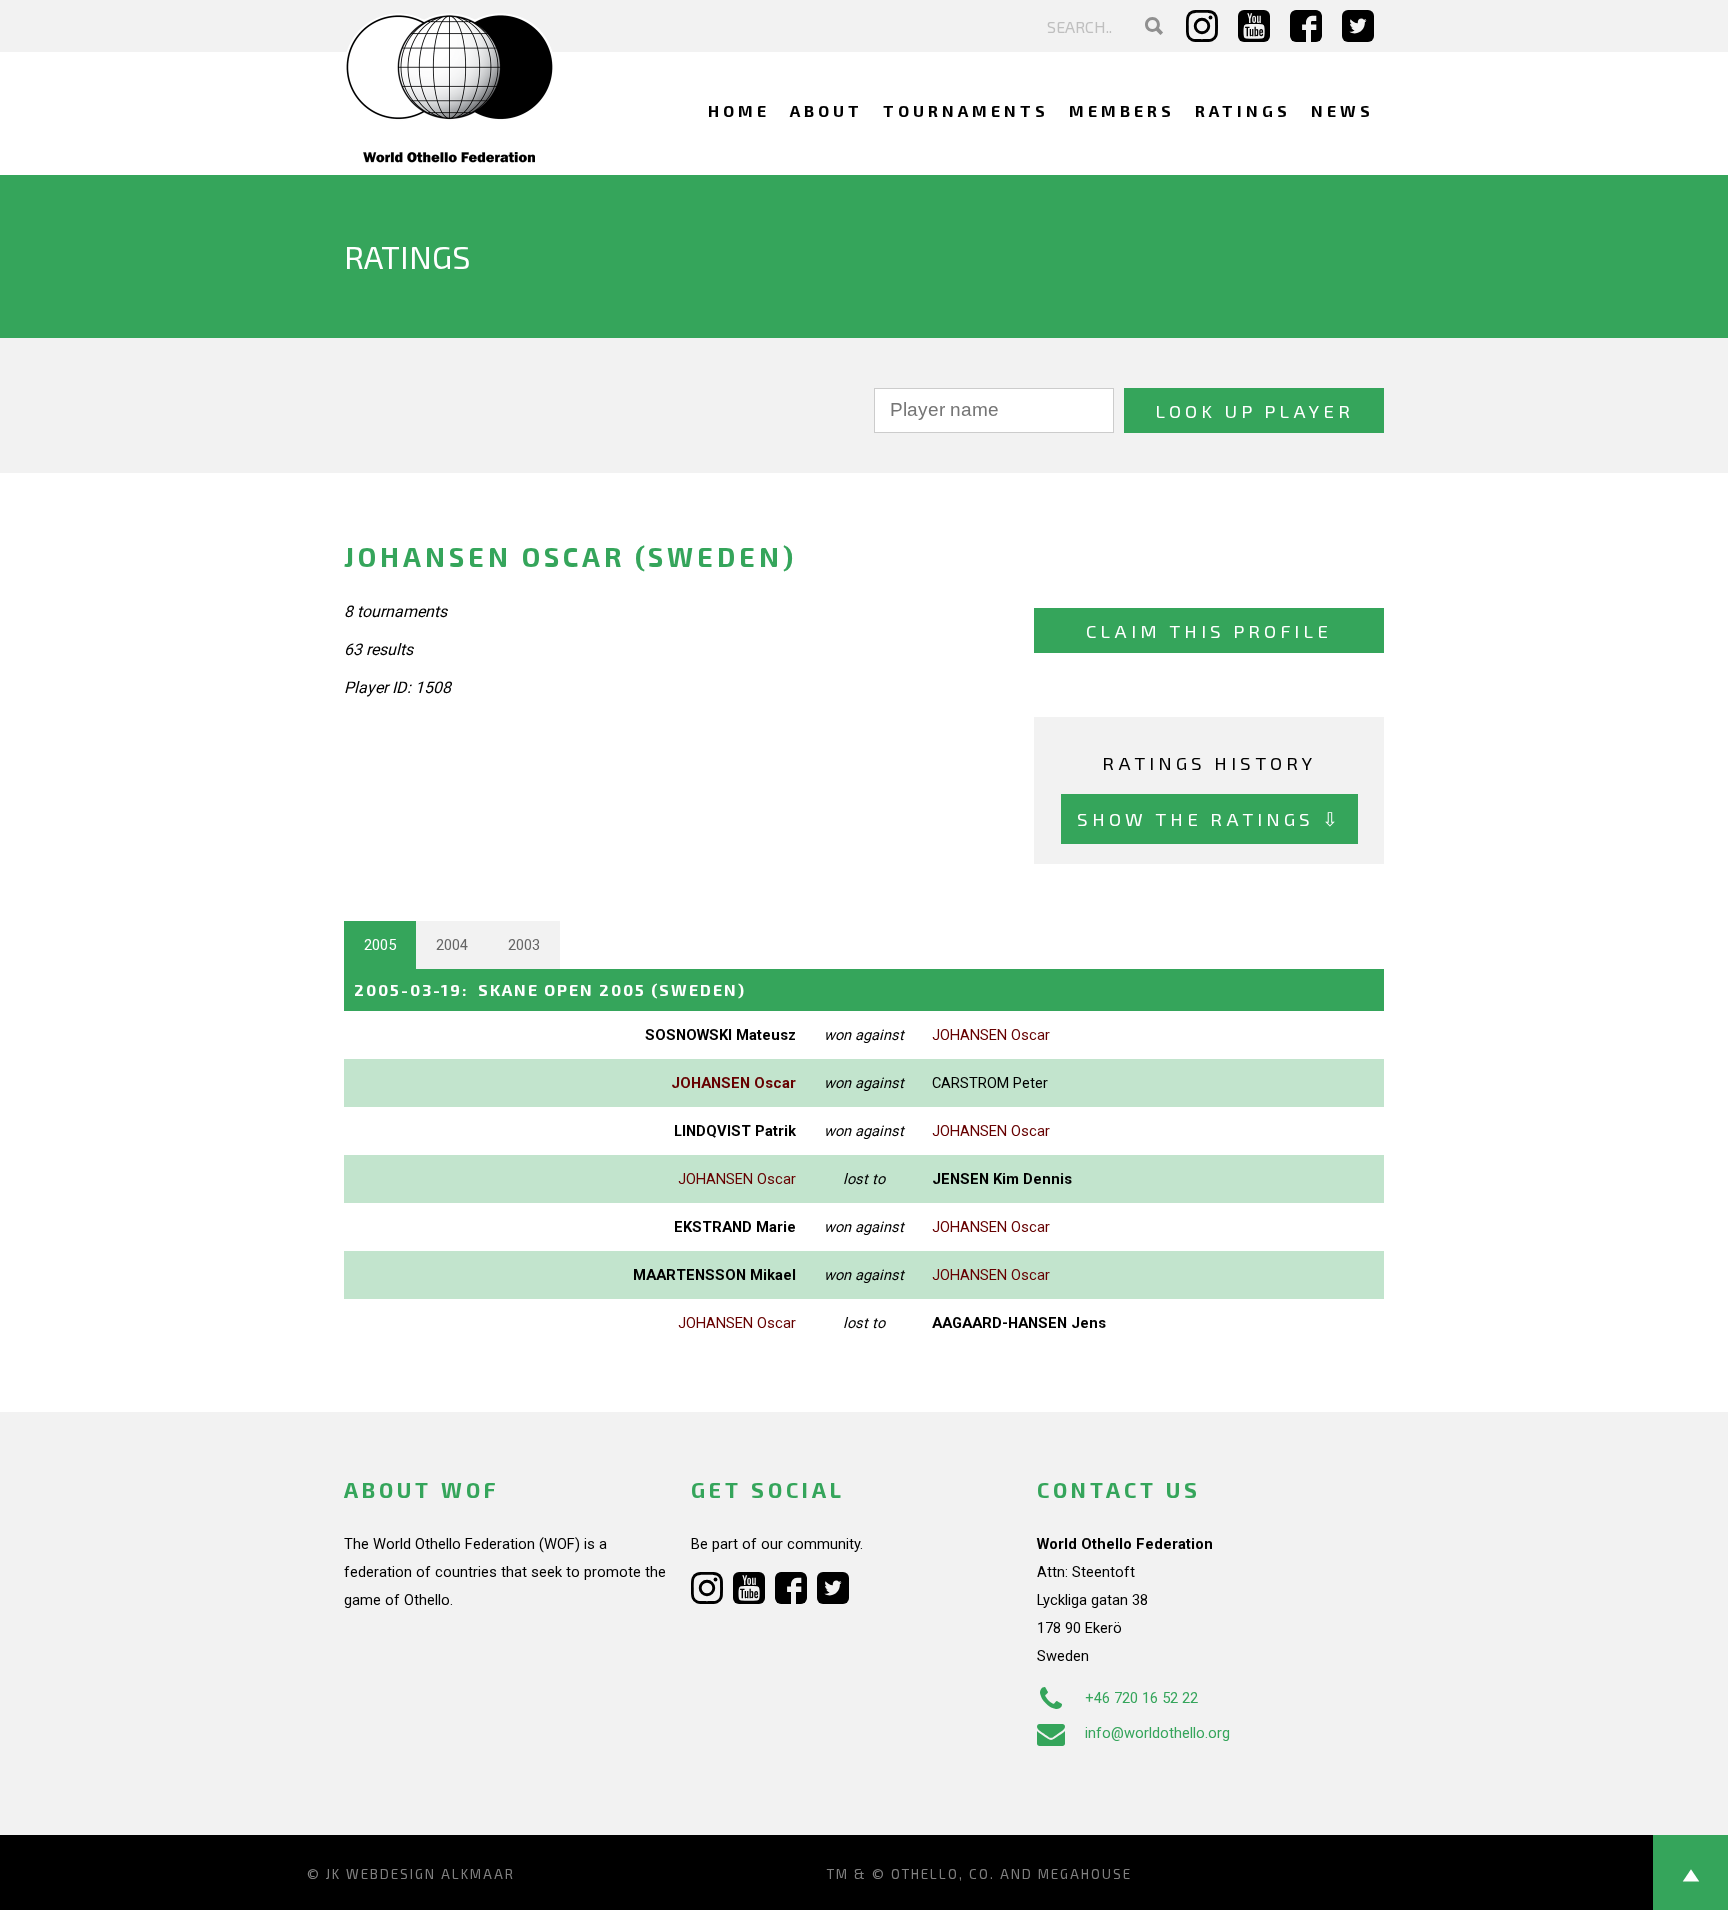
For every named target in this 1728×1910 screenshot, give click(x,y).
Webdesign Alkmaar (430, 1874)
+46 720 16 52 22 (1141, 1698)
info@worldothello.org (1157, 1733)
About (826, 110)
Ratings (1243, 110)
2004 (452, 945)
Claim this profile (1209, 630)
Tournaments (966, 110)
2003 (524, 945)
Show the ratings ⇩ (1209, 818)
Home (739, 110)
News (1342, 110)
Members (1122, 110)
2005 (380, 945)
